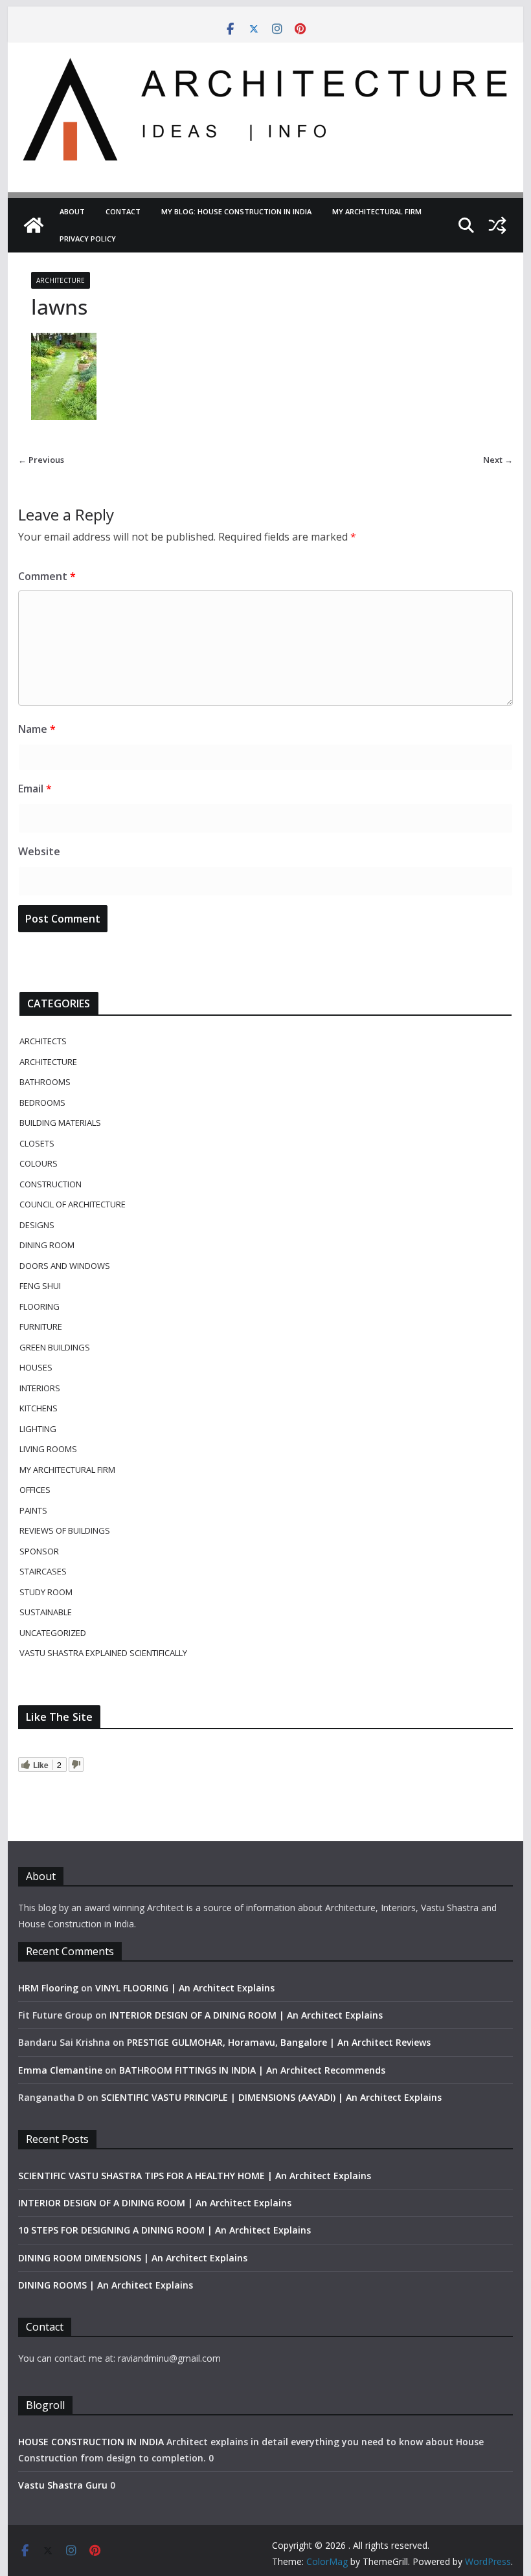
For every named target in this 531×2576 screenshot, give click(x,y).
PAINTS (33, 1510)
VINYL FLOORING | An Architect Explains (185, 1988)
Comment (47, 576)
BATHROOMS (45, 1082)
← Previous (41, 460)
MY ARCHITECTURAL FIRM (377, 211)
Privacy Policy (88, 239)
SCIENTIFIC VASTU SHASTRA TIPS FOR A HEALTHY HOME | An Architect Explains (195, 2176)
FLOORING (40, 1306)
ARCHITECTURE (61, 280)
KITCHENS (39, 1408)
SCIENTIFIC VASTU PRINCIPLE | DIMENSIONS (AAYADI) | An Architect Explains (271, 2097)
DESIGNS (37, 1225)
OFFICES (35, 1490)
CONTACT (123, 211)
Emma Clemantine (60, 2070)
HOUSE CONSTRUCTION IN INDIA (91, 2442)
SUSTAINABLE (46, 1612)
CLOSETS (37, 1143)
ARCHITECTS (43, 1041)
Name (37, 729)
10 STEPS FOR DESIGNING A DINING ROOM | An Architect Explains (164, 2230)
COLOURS (39, 1163)
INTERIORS (40, 1388)
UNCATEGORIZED (53, 1633)
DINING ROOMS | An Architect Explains (106, 2285)
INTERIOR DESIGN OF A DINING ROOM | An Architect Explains (246, 2015)
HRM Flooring (48, 1988)
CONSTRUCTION (51, 1184)
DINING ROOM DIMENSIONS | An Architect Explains (133, 2258)
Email (35, 789)
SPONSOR (39, 1551)
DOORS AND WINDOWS (65, 1266)
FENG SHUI (40, 1286)
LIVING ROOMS (48, 1449)
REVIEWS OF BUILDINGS (65, 1530)
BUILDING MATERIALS (60, 1123)
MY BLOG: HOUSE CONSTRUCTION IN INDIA (236, 211)
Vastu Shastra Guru (63, 2485)
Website (39, 851)
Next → (498, 460)
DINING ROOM (47, 1245)
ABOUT (72, 211)
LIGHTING (38, 1429)
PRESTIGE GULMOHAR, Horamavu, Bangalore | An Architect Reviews (279, 2042)
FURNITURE (41, 1327)
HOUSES (36, 1367)
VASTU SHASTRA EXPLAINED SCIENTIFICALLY (103, 1653)
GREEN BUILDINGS (55, 1347)
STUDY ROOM (46, 1592)
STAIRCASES (43, 1571)
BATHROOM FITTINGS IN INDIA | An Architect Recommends (252, 2070)
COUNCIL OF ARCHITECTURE (73, 1204)
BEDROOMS (42, 1103)
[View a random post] (497, 225)
